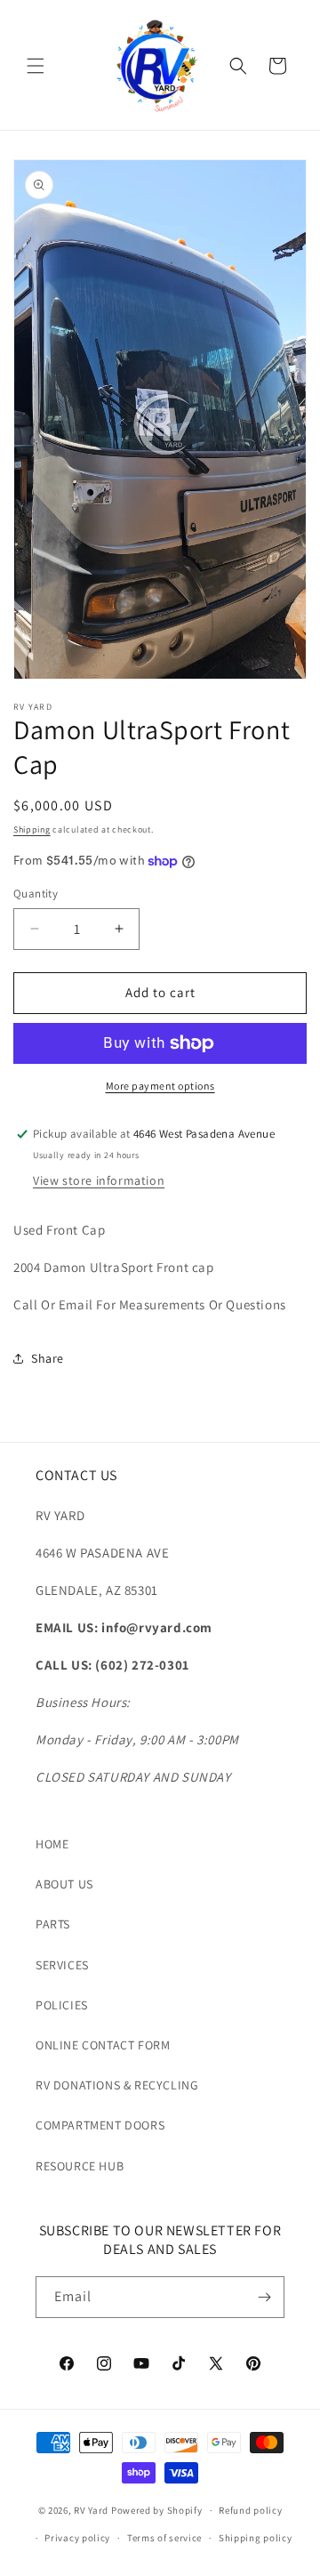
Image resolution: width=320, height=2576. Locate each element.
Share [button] (48, 1358)
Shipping (32, 829)
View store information (99, 1180)
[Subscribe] (264, 2297)
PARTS (53, 1924)
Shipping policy (256, 2538)
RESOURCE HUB (80, 2166)
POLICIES (62, 2005)
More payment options (160, 1086)
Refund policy (250, 2510)
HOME (52, 1844)
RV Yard (92, 2510)
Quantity (36, 894)
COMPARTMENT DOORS (100, 2125)
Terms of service (164, 2538)
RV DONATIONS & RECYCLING (117, 2085)
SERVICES (62, 1965)
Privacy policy (77, 2538)
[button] (36, 66)
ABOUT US (64, 1884)
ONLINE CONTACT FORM (103, 2045)
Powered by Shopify (157, 2510)
